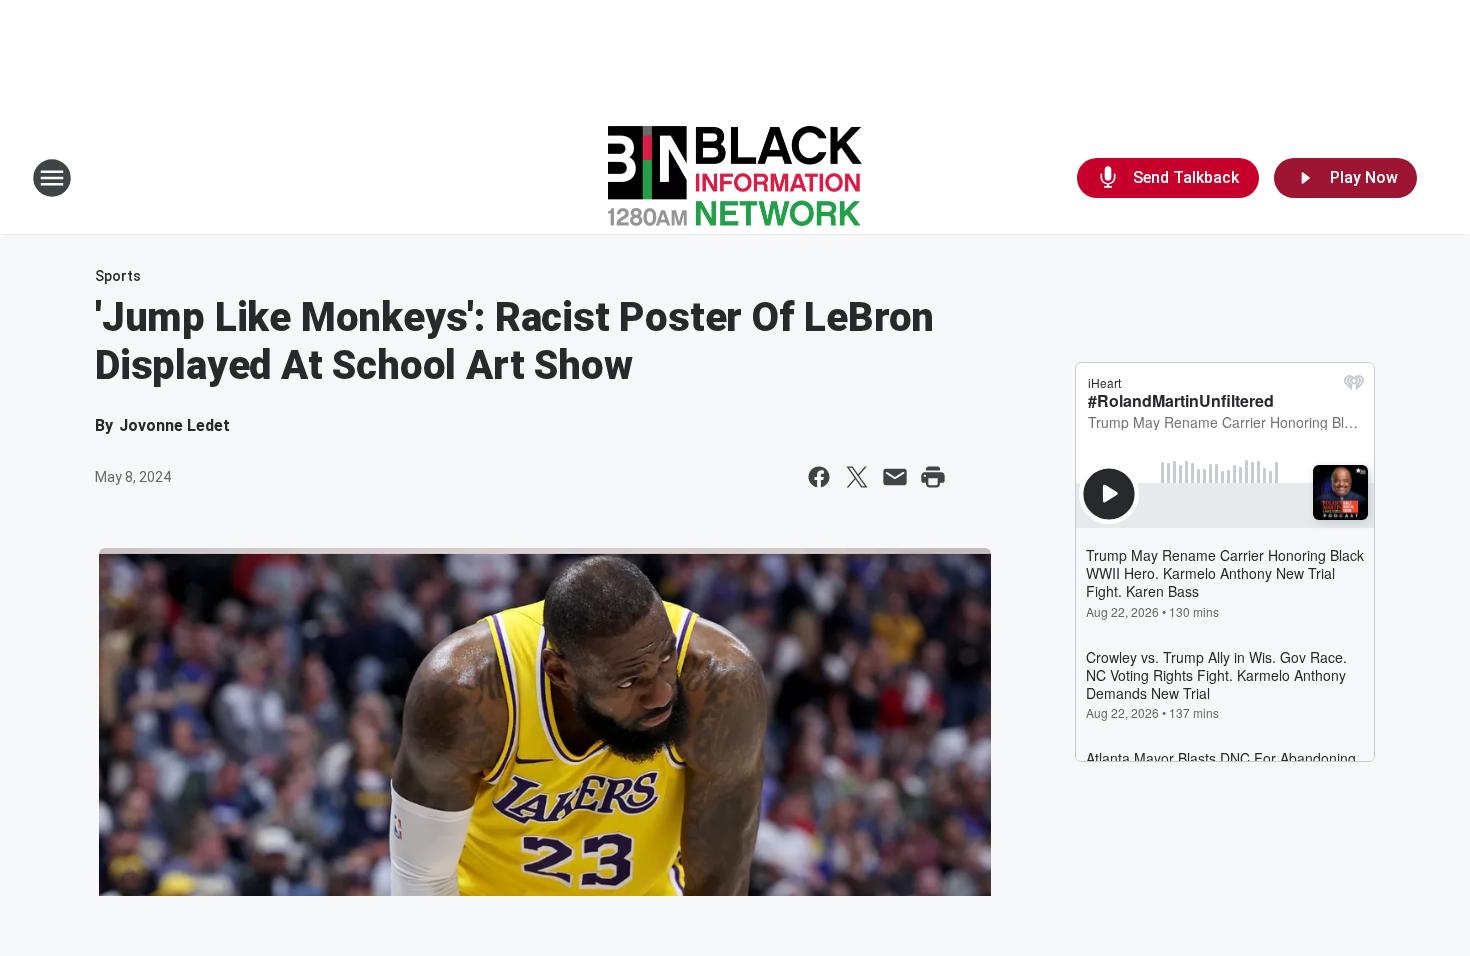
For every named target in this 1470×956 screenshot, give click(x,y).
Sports (118, 276)
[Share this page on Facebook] (819, 477)
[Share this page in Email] (895, 477)
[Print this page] (933, 477)
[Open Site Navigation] (52, 178)
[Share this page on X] (857, 477)
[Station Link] (735, 178)
